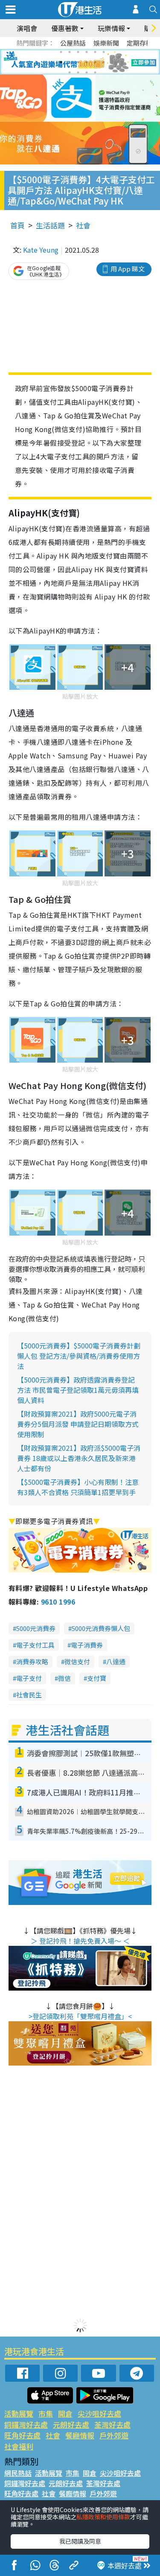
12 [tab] (104, 62)
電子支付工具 (35, 1645)
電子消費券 (87, 1645)
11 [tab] (95, 62)
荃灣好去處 (112, 2425)
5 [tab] (95, 52)
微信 (64, 1678)
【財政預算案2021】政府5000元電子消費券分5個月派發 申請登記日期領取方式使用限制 (78, 1424)
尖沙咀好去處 (99, 2413)
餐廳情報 (80, 2435)
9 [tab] (78, 62)
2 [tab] (70, 52)
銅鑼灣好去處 (26, 2425)
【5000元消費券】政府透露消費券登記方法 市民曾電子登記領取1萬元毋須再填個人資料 (78, 1390)
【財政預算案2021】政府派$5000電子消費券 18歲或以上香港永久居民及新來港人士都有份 (79, 1458)
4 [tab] (87, 52)
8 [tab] (70, 62)
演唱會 (27, 28)
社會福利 (19, 2446)
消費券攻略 (32, 1661)
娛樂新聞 (106, 43)
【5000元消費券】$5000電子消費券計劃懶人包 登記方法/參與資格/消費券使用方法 (79, 1356)
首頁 (17, 225)
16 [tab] (95, 72)
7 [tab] (61, 62)
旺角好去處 (22, 2435)
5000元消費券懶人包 (101, 1628)
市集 (46, 2413)
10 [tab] (87, 62)
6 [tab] (104, 52)
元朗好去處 (71, 2425)
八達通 (116, 1661)
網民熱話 (18, 2473)
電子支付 (29, 1678)
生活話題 (50, 225)
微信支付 (77, 1661)
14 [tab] (78, 72)
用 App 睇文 (128, 269)
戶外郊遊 (114, 2435)
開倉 (65, 2413)
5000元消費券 (36, 1628)
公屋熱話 (73, 43)
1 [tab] (61, 52)
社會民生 (29, 1695)
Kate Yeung (41, 250)
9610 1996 (58, 1602)
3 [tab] (78, 52)
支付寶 (97, 1678)
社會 (83, 225)
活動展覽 (19, 2413)
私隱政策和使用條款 (103, 2517)
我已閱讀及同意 (80, 2541)
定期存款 (140, 43)
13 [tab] (70, 72)
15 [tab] (87, 72)
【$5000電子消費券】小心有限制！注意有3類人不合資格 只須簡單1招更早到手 (78, 1487)
